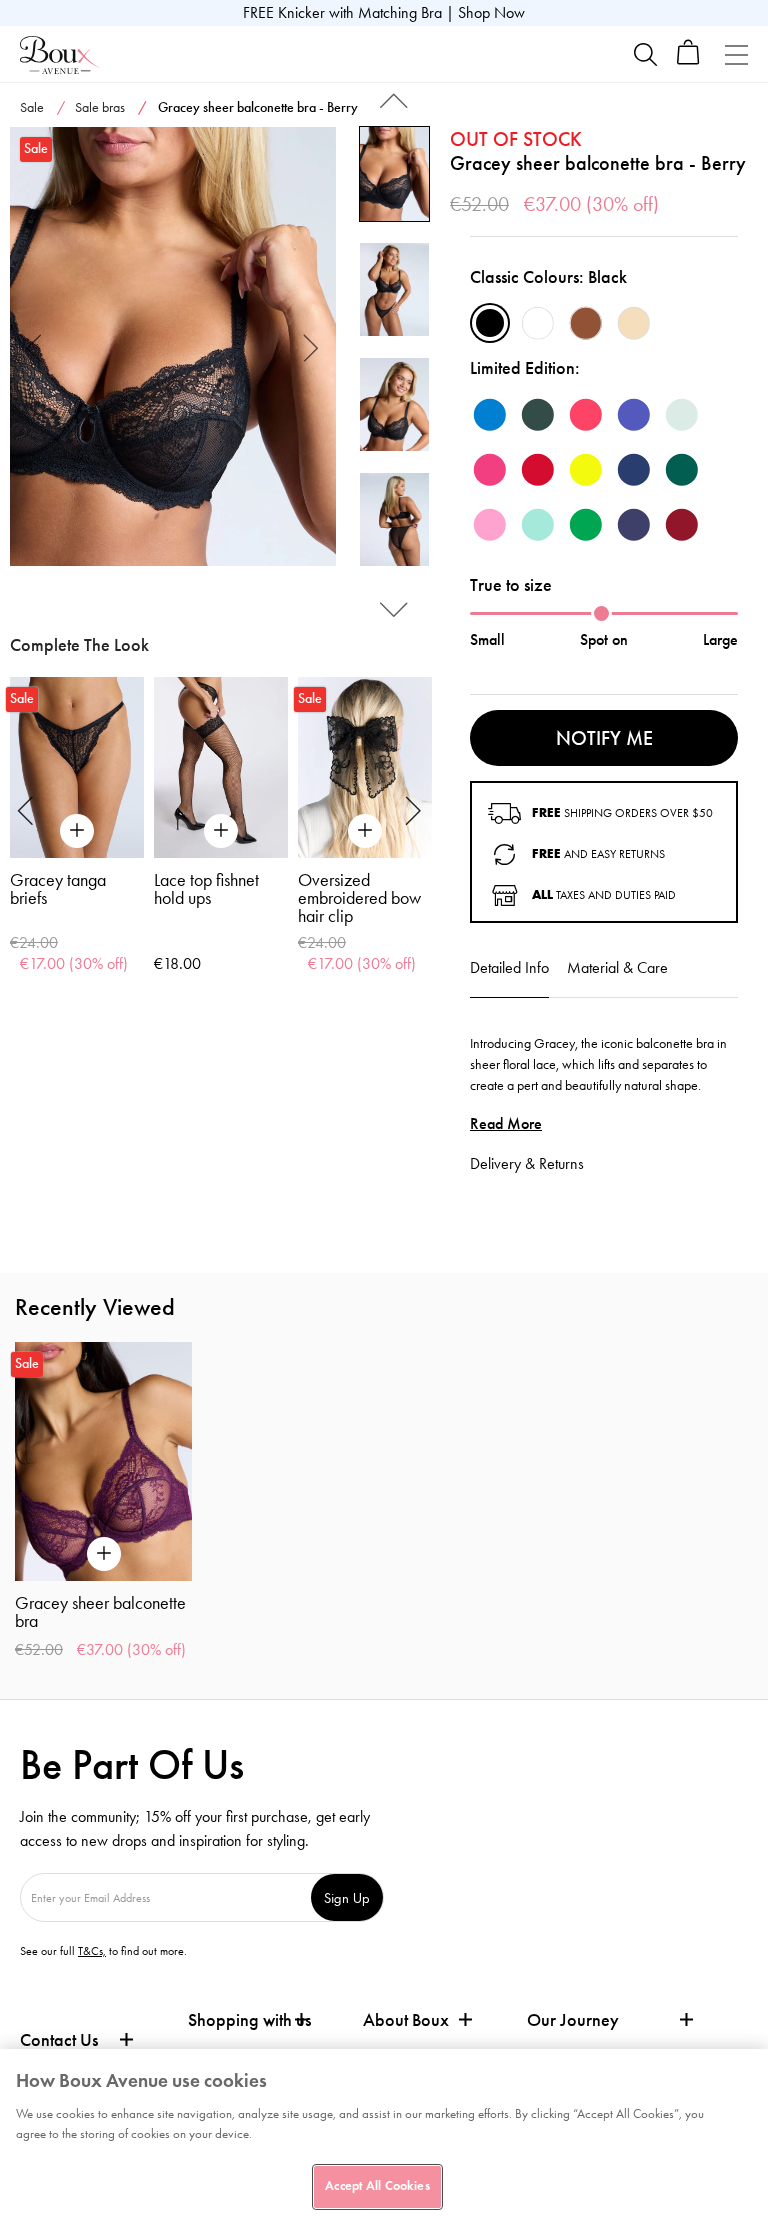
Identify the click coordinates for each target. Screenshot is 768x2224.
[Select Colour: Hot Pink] (490, 470)
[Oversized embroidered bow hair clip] (365, 767)
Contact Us (59, 2040)
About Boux (406, 2020)
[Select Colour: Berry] (682, 525)
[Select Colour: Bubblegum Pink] (490, 525)
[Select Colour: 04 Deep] (586, 323)
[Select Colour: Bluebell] (490, 415)
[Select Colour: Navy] (634, 525)
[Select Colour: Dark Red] (538, 470)
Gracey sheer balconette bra (100, 1612)
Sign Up (347, 1897)
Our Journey (573, 2020)
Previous (34, 346)
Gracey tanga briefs (58, 889)
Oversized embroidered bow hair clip (359, 898)
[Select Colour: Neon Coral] (586, 415)
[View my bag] (688, 60)
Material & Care (617, 967)
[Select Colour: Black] (490, 323)
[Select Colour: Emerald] (682, 470)
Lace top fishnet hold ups (206, 889)
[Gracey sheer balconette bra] (173, 347)
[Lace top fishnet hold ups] (221, 767)
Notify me (604, 738)
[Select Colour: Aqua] (538, 525)
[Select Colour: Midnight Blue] (634, 470)
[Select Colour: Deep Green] (538, 415)
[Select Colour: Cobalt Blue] (634, 415)
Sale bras (100, 107)
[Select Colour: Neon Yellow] (586, 470)
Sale (32, 107)
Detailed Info (509, 967)
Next (311, 346)
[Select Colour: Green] (586, 525)
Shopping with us (249, 2020)
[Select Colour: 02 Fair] (634, 323)
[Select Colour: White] (538, 323)
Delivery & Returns (527, 1163)
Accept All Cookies (377, 2186)
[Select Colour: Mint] (682, 415)
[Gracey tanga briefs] (77, 767)
